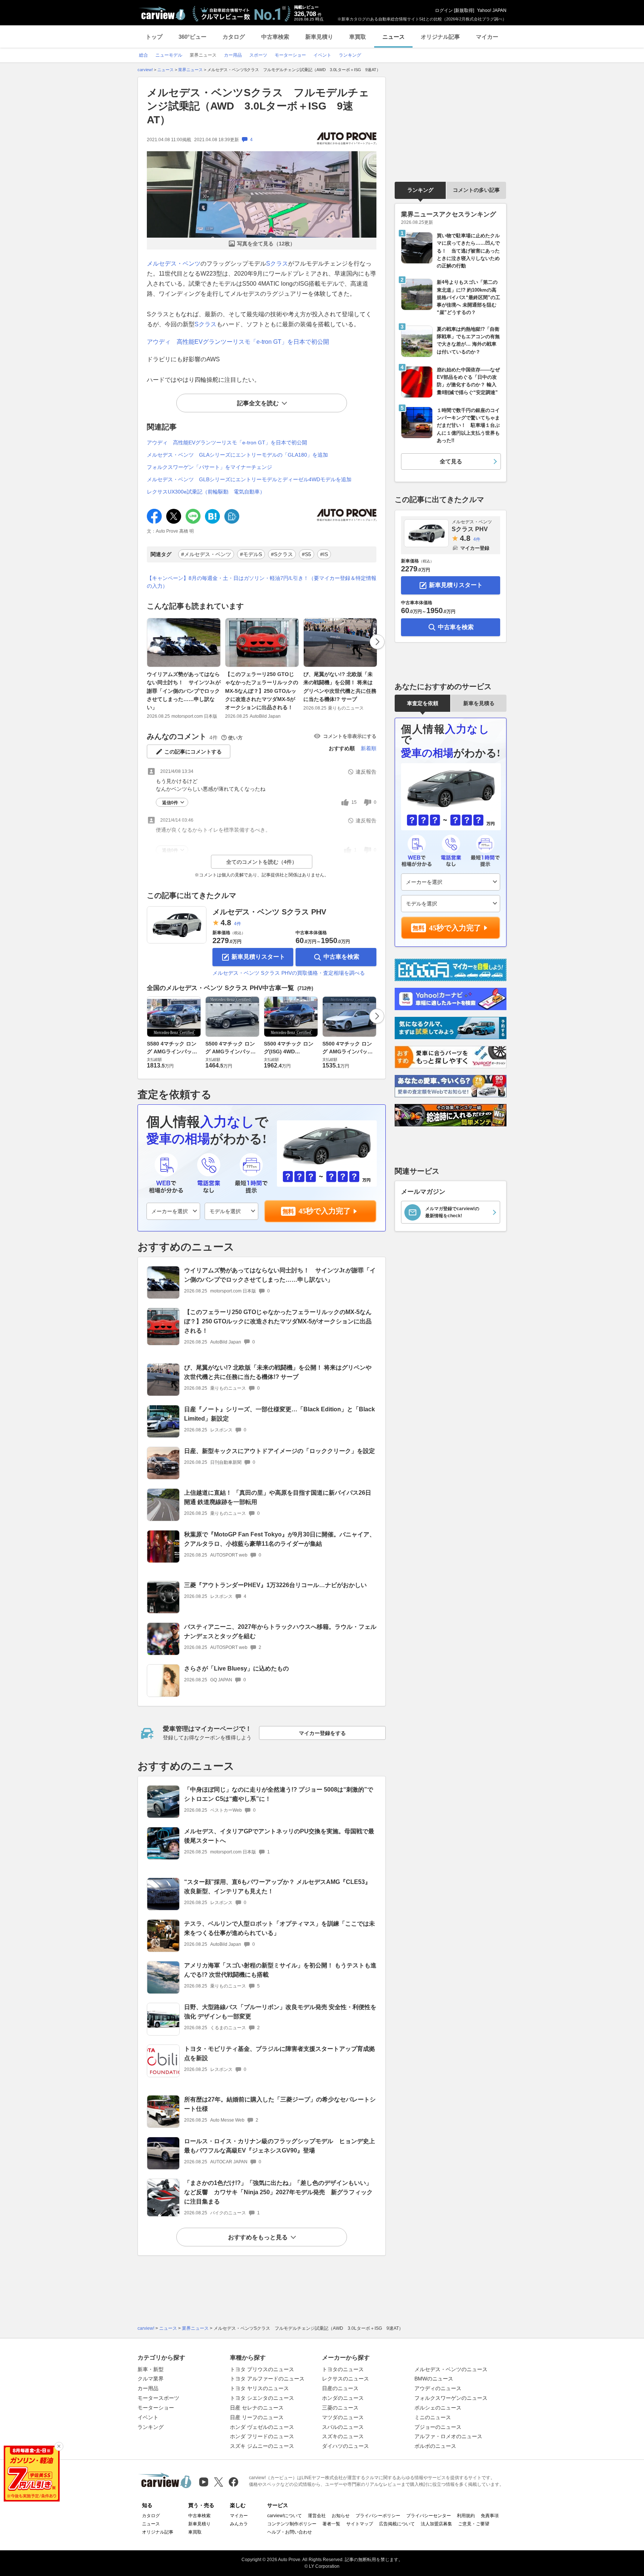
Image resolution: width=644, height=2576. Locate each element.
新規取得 (464, 10)
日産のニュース (340, 2388)
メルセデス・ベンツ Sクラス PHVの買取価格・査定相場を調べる (289, 973)
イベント (148, 2417)
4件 (238, 924)
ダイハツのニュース (345, 2446)
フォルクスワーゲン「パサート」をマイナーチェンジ (209, 467)
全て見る (451, 461)
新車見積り (319, 37)
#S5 (307, 554)
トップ (154, 37)
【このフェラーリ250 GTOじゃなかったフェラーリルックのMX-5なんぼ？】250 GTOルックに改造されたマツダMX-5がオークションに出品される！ (262, 691)
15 (354, 802)
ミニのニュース (433, 2417)
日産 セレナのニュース (257, 2408)
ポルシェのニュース (438, 2408)
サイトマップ (360, 2524)
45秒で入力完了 (325, 1211)
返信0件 (170, 803)
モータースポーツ (158, 2398)
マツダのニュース (343, 2417)
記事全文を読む (258, 403)
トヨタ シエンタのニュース (262, 2398)
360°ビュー (192, 37)
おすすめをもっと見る (258, 2237)
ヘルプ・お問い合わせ (290, 2532)
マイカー (487, 37)
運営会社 (317, 2516)
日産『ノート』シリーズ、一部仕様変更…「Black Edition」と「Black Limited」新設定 (280, 1414)
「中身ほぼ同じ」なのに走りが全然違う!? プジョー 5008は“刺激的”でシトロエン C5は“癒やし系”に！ (279, 1794)
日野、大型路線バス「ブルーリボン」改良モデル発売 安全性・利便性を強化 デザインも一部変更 (280, 2012)
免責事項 (490, 2516)
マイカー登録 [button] (475, 548)
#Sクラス (282, 554)
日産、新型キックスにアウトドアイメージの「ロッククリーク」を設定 (280, 1451)
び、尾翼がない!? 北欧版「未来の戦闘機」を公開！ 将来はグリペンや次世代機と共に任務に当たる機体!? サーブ (340, 687)
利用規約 (466, 2516)
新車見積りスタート (258, 957)
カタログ (234, 37)
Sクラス (277, 264)
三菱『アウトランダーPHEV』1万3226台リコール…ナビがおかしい (275, 1585)
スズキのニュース (343, 2436)
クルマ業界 (151, 2379)
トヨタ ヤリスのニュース (259, 2388)
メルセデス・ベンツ (174, 264)
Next (377, 642)
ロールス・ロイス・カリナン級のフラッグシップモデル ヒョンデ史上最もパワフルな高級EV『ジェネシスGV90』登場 (280, 2146)
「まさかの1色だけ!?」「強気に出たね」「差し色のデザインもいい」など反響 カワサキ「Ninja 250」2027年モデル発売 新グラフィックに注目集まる (278, 2192)
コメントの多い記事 (476, 190)
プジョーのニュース (438, 2427)
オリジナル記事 (440, 37)
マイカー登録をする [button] (322, 1733)
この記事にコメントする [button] (193, 752)
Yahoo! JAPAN (492, 10)
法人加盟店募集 (436, 2524)
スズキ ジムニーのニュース (262, 2446)
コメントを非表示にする (350, 736)
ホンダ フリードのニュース (262, 2436)
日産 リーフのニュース (257, 2417)
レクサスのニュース (345, 2379)
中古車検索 (275, 37)
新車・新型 (151, 2369)
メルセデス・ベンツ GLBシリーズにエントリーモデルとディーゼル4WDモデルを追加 (249, 479)
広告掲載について (397, 2524)
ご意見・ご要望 (474, 2524)
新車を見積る (479, 703)
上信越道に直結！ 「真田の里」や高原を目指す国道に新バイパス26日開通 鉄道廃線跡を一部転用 (278, 1497)
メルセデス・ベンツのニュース (451, 2369)
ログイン (444, 10)
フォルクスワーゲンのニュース (451, 2398)
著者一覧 (331, 2524)
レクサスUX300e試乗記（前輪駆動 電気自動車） (206, 492)
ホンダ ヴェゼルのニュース (262, 2427)
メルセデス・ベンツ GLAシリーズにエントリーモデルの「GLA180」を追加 (237, 455)
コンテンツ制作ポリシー (292, 2524)
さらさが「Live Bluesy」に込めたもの (236, 1668)
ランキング (420, 190)
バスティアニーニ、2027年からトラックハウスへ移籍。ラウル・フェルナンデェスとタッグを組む (280, 1631)
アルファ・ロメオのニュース (448, 2436)
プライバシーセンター (429, 2516)
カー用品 (148, 2388)
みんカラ (239, 2524)
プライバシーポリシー (378, 2516)
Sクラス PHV (472, 526)
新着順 (369, 748)
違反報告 (366, 772)
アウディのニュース (438, 2388)
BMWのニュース (434, 2379)
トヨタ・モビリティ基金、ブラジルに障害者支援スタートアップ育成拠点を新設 (280, 2053)
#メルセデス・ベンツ (206, 554)
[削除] (59, 2446)
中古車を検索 (341, 957)
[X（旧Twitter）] (219, 2482)
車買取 (358, 37)
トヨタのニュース (343, 2369)
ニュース (394, 37)
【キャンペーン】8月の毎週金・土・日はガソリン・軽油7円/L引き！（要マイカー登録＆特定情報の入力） (262, 582)
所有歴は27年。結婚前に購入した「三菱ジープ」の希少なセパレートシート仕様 (280, 2104)
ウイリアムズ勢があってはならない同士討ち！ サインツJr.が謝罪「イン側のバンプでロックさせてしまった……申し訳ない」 (184, 691)
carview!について (285, 2516)
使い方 (235, 738)
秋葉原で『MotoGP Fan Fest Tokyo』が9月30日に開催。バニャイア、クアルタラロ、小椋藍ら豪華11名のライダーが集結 (280, 1539)
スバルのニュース (343, 2427)
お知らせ (341, 2516)
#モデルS (251, 554)
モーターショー (156, 2408)
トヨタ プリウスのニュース (262, 2369)
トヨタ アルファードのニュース (267, 2379)
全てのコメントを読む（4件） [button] (262, 862)
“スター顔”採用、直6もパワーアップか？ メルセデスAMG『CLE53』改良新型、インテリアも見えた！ (277, 1887)
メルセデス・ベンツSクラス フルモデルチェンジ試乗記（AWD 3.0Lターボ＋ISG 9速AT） (258, 106)
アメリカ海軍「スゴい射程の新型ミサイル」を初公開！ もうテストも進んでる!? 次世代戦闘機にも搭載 (280, 1970)
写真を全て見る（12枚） (266, 244)
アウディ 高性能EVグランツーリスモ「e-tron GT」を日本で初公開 (238, 342)
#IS (324, 554)
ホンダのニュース (343, 2398)
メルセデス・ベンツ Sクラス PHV (269, 912)
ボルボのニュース (435, 2446)
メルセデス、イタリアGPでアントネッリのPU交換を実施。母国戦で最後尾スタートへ (279, 1836)
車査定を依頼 (423, 703)
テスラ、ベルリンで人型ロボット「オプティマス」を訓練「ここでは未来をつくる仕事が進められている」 (280, 1928)
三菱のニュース (340, 2408)
